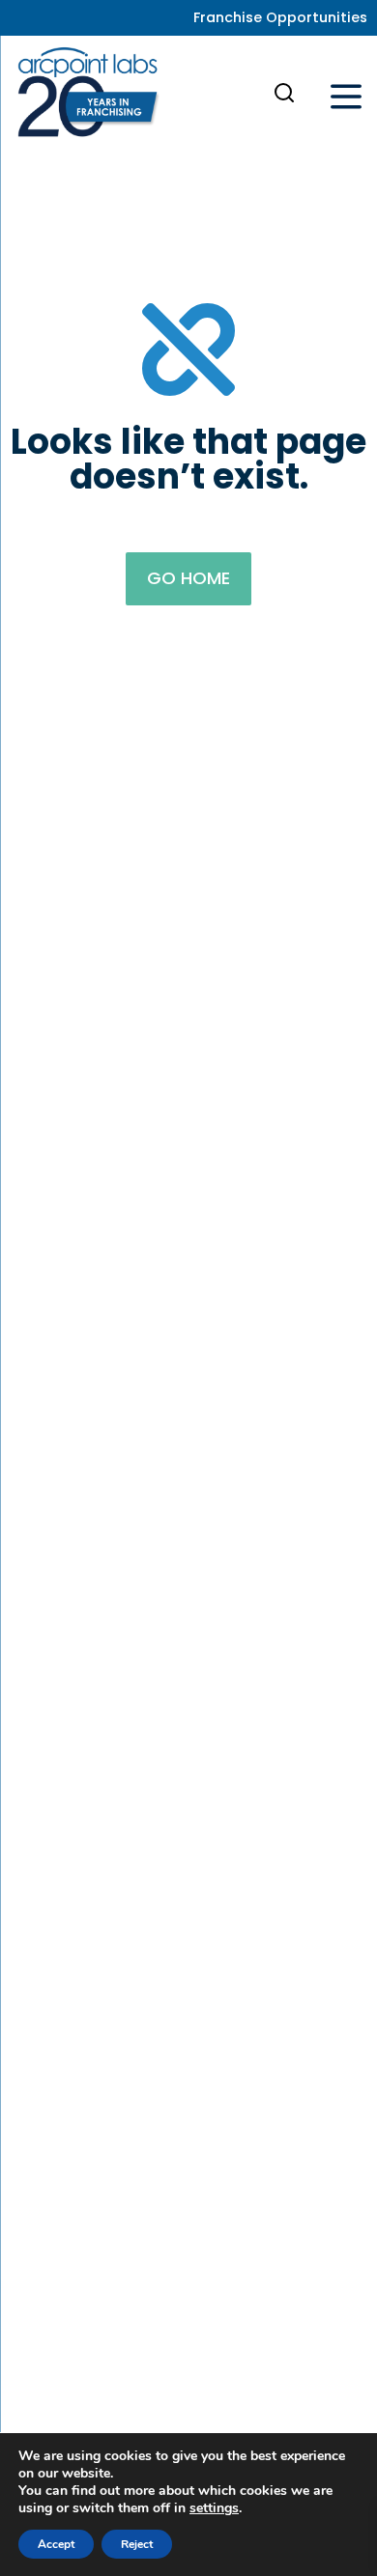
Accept (56, 2544)
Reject (137, 2544)
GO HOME (188, 578)
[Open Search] (284, 93)
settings (214, 2508)
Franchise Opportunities (280, 17)
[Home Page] (88, 97)
